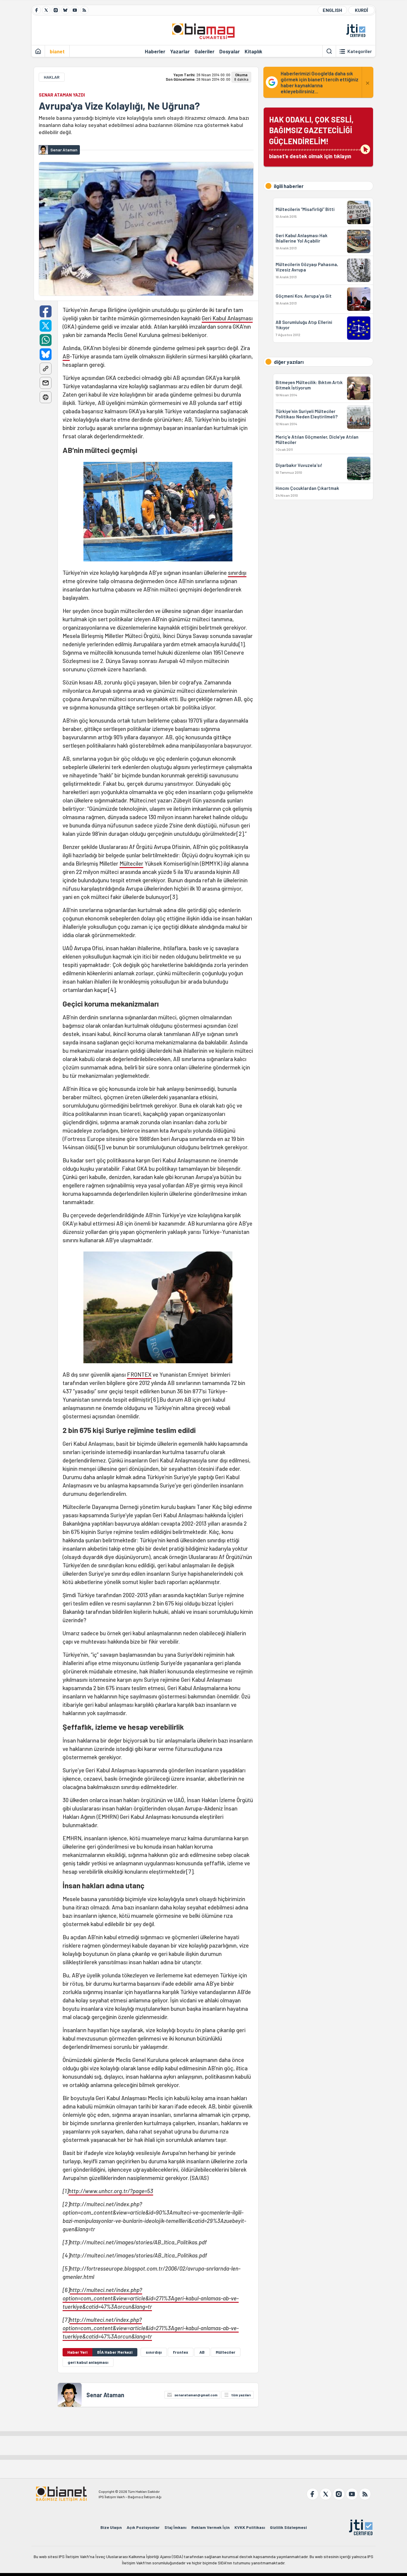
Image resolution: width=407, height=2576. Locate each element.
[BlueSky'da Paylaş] (46, 354)
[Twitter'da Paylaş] (46, 326)
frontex (181, 2352)
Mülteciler (131, 863)
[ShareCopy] (46, 369)
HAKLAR (52, 77)
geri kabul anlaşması (88, 2362)
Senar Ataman (105, 2395)
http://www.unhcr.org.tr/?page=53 (111, 2191)
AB (66, 356)
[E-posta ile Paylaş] (46, 383)
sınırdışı (237, 573)
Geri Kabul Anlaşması (227, 318)
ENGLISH (332, 10)
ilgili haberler (289, 186)
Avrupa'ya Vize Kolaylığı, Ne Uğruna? (119, 106)
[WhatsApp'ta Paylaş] (46, 340)
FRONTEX (139, 1374)
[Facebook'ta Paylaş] (46, 311)
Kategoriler (360, 51)
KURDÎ (361, 10)
